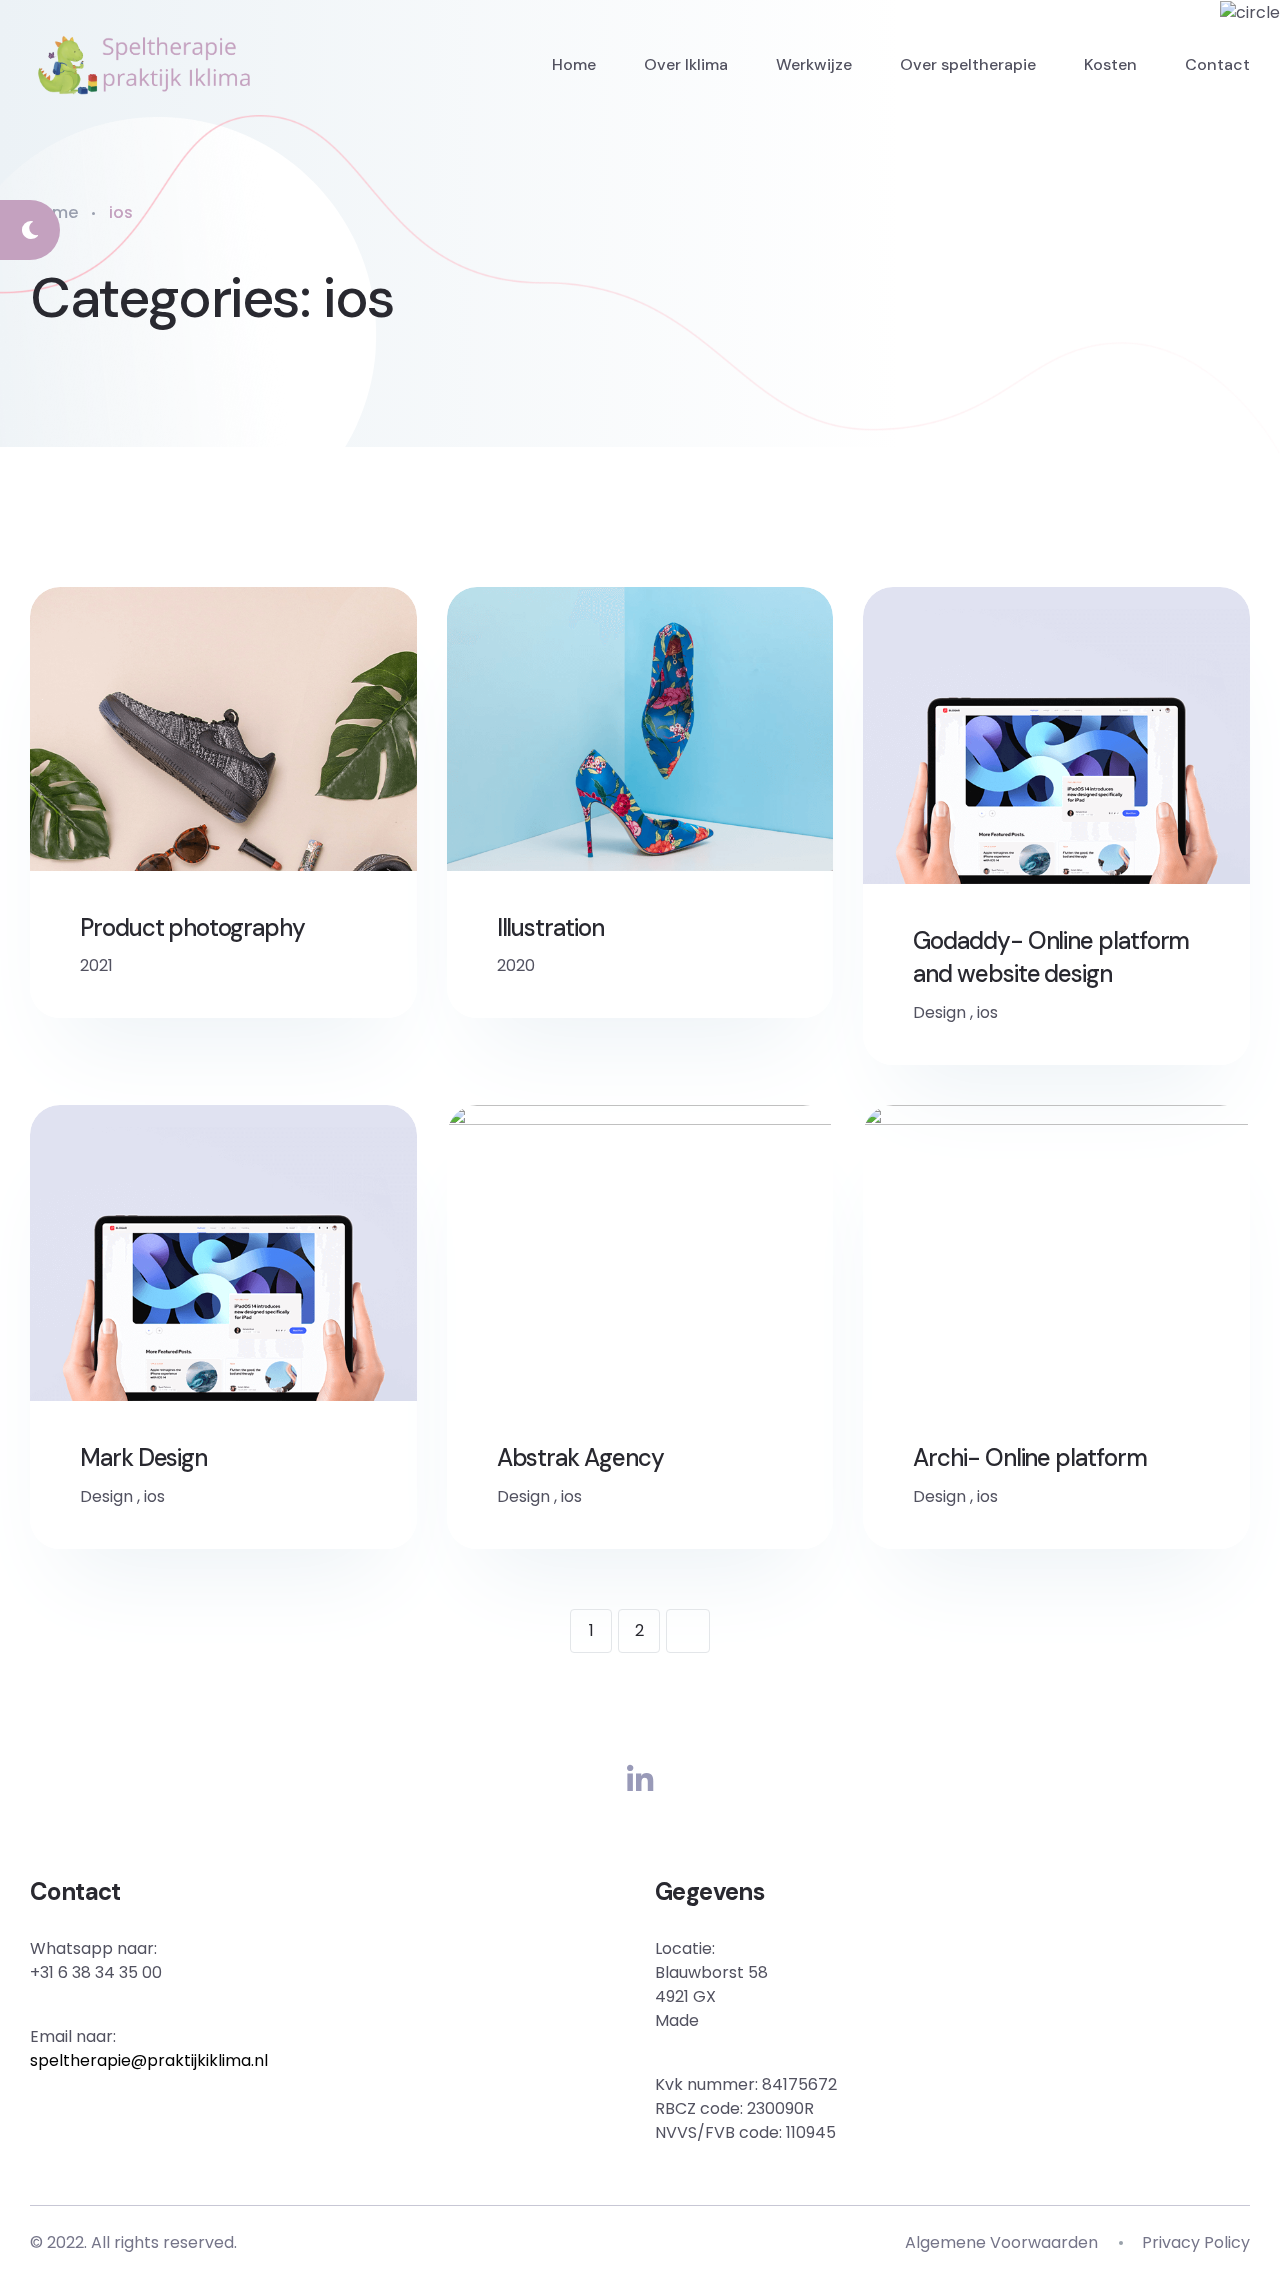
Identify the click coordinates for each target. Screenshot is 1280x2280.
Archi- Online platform (1029, 1457)
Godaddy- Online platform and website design (1051, 957)
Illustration (550, 927)
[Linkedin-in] (640, 1780)
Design (939, 1012)
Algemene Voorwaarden (1001, 2242)
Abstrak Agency (580, 1457)
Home (574, 64)
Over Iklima (686, 64)
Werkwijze (814, 64)
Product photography (192, 927)
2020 (516, 965)
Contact (1217, 64)
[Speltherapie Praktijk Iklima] (144, 65)
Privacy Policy (1196, 2242)
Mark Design (143, 1457)
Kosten (1110, 64)
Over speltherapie (968, 64)
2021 (96, 965)
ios (987, 1012)
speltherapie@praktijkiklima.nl (149, 2060)
